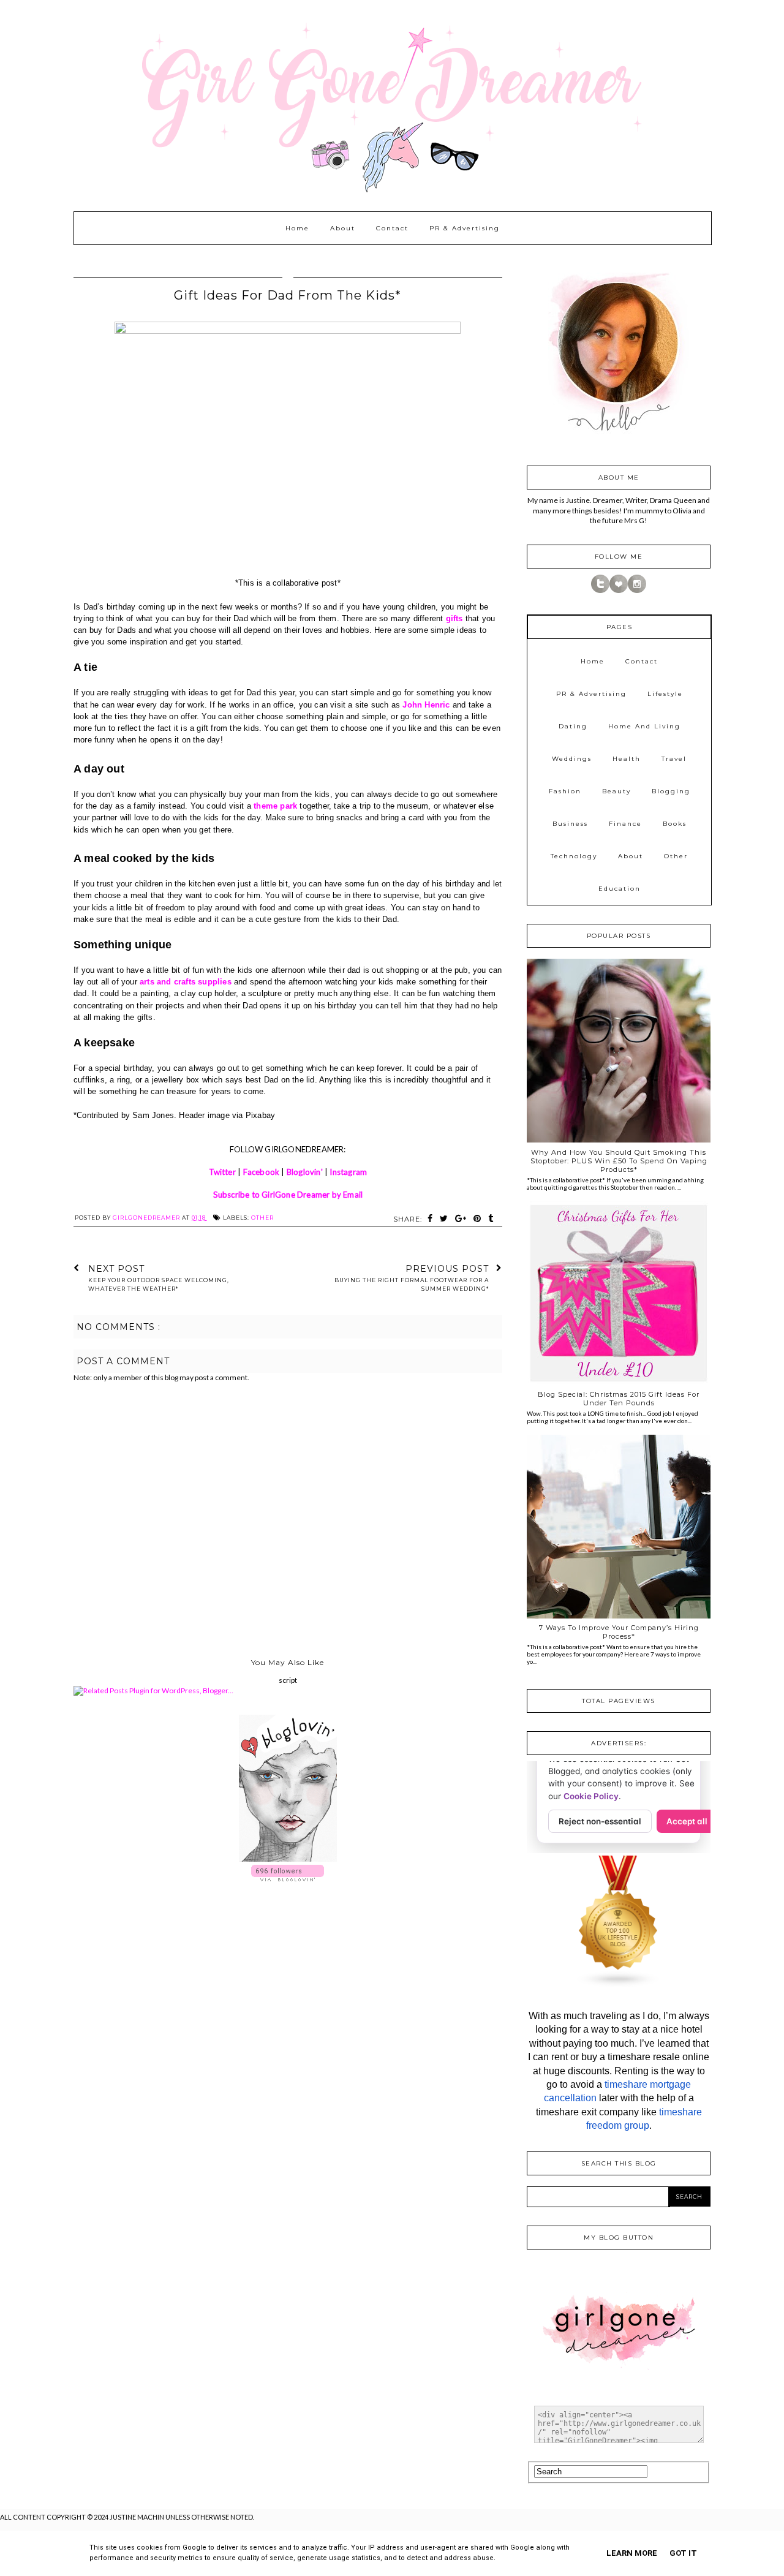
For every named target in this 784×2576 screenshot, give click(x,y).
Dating (573, 726)
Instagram (348, 1172)
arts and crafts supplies (186, 982)
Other (262, 1218)
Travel (674, 759)
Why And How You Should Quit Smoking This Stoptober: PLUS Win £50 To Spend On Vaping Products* (619, 1161)
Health (627, 759)
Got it (683, 2553)
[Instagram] (637, 590)
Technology (574, 856)
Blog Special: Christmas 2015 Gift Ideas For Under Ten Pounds (619, 1399)
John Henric (426, 705)
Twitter (222, 1172)
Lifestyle (665, 694)
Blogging (671, 791)
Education (620, 889)
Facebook (262, 1172)
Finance (625, 824)
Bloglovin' (305, 1172)
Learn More (632, 2553)
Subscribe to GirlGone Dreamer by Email (288, 1195)
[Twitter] (600, 590)
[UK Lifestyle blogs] (619, 1985)
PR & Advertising (465, 228)
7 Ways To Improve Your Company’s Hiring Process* (619, 1632)
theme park (275, 806)
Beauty (616, 791)
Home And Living (644, 726)
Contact (392, 228)
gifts (454, 618)
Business (570, 824)
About (343, 228)
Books (675, 824)
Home (297, 228)
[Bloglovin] (619, 590)
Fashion (565, 791)
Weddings (572, 759)
